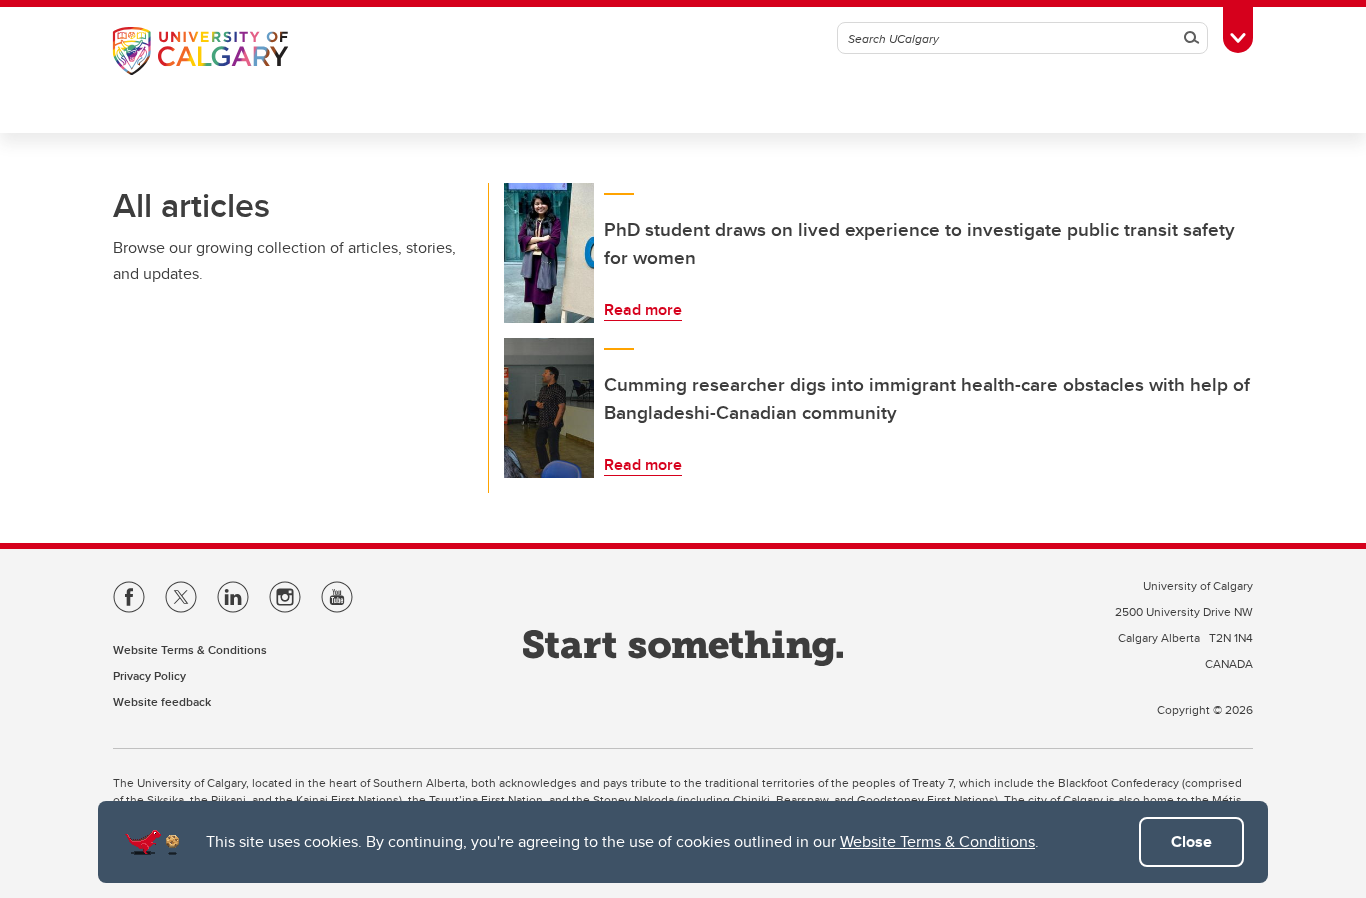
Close (1191, 841)
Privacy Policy (149, 675)
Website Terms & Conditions (937, 841)
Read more (643, 309)
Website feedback (162, 701)
